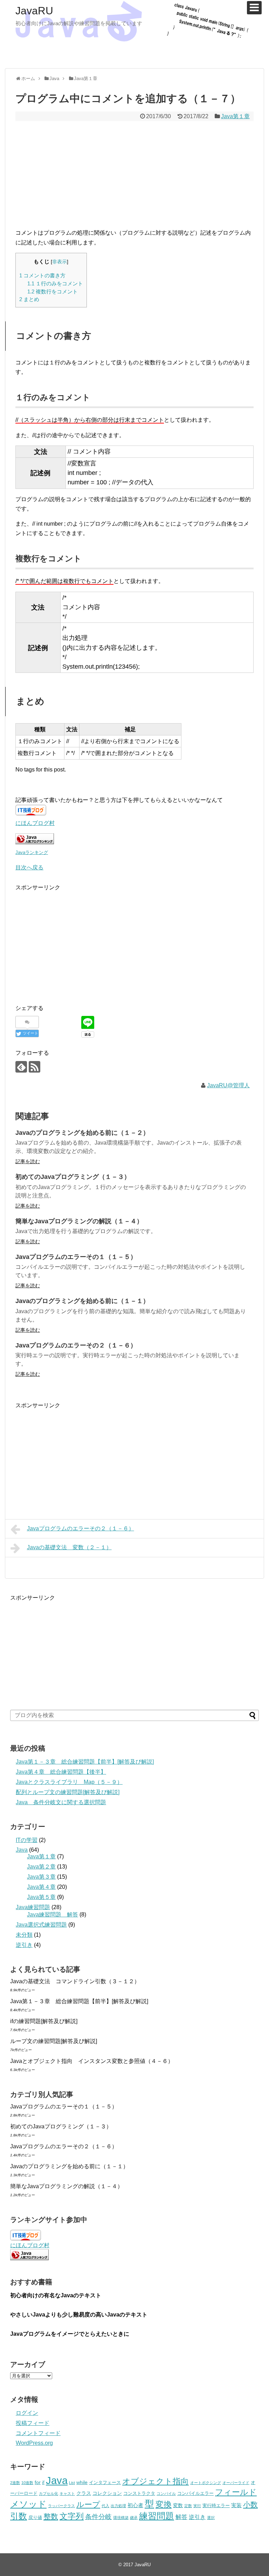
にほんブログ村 (35, 823)
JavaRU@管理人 (228, 1085)
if (43, 2483)
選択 (211, 2518)
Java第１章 (235, 116)
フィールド (236, 2492)
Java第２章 (41, 1867)
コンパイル (166, 2493)
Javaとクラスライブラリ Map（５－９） (69, 1782)
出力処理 (118, 2506)
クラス (84, 2493)
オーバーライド (236, 2483)
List (72, 2483)
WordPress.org (34, 2443)
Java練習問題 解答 (53, 1915)
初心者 (135, 2505)
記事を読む (28, 1161)
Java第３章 (41, 1877)
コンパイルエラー (195, 2493)
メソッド (28, 2504)
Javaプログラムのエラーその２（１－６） (76, 1345)
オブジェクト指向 (156, 2481)
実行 (197, 2506)
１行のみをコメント (55, 283)
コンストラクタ (139, 2493)
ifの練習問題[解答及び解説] (44, 2021)
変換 (164, 2504)
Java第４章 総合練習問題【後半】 (61, 1772)
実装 (236, 2505)
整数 (51, 2517)
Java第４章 (41, 1887)
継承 (134, 2518)
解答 (181, 2517)
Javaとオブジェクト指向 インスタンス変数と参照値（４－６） (92, 2061)
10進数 (27, 2483)
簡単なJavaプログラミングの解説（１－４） (79, 1221)
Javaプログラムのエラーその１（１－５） (76, 1257)
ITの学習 (27, 1840)
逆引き (24, 1945)
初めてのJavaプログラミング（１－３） (73, 1177)
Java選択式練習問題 (41, 1925)
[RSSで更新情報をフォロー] (35, 1067)
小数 (250, 2505)
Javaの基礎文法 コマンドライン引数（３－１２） (75, 1981)
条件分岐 (98, 2517)
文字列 (72, 2516)
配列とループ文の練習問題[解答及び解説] (68, 1792)
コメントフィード (38, 2433)
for (38, 2482)
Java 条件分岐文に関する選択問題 (61, 1802)
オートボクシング (206, 2483)
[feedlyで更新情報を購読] (21, 1067)
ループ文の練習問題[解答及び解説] (54, 2041)
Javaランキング (32, 852)
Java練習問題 (33, 1907)
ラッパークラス (61, 2506)
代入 (105, 2506)
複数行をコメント (53, 291)
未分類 (24, 1935)
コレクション (107, 2493)
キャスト (67, 2493)
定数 (188, 2506)
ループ (88, 2504)
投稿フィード (33, 2423)
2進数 (15, 2483)
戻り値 (35, 2518)
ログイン (27, 2413)
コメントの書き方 (42, 275)
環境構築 (121, 2518)
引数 (19, 2516)
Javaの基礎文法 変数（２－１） (69, 1547)
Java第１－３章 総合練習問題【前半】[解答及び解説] (85, 1762)
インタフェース (105, 2483)
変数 (178, 2505)
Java (22, 1850)
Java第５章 (41, 1897)
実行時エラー (216, 2506)
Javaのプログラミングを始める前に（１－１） (82, 1301)
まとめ (29, 299)
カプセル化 (49, 2493)
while (82, 2482)
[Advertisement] (134, 173)
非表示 (60, 262)
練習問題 (157, 2516)
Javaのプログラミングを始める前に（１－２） (82, 1133)
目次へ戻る (29, 867)
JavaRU (34, 11)
